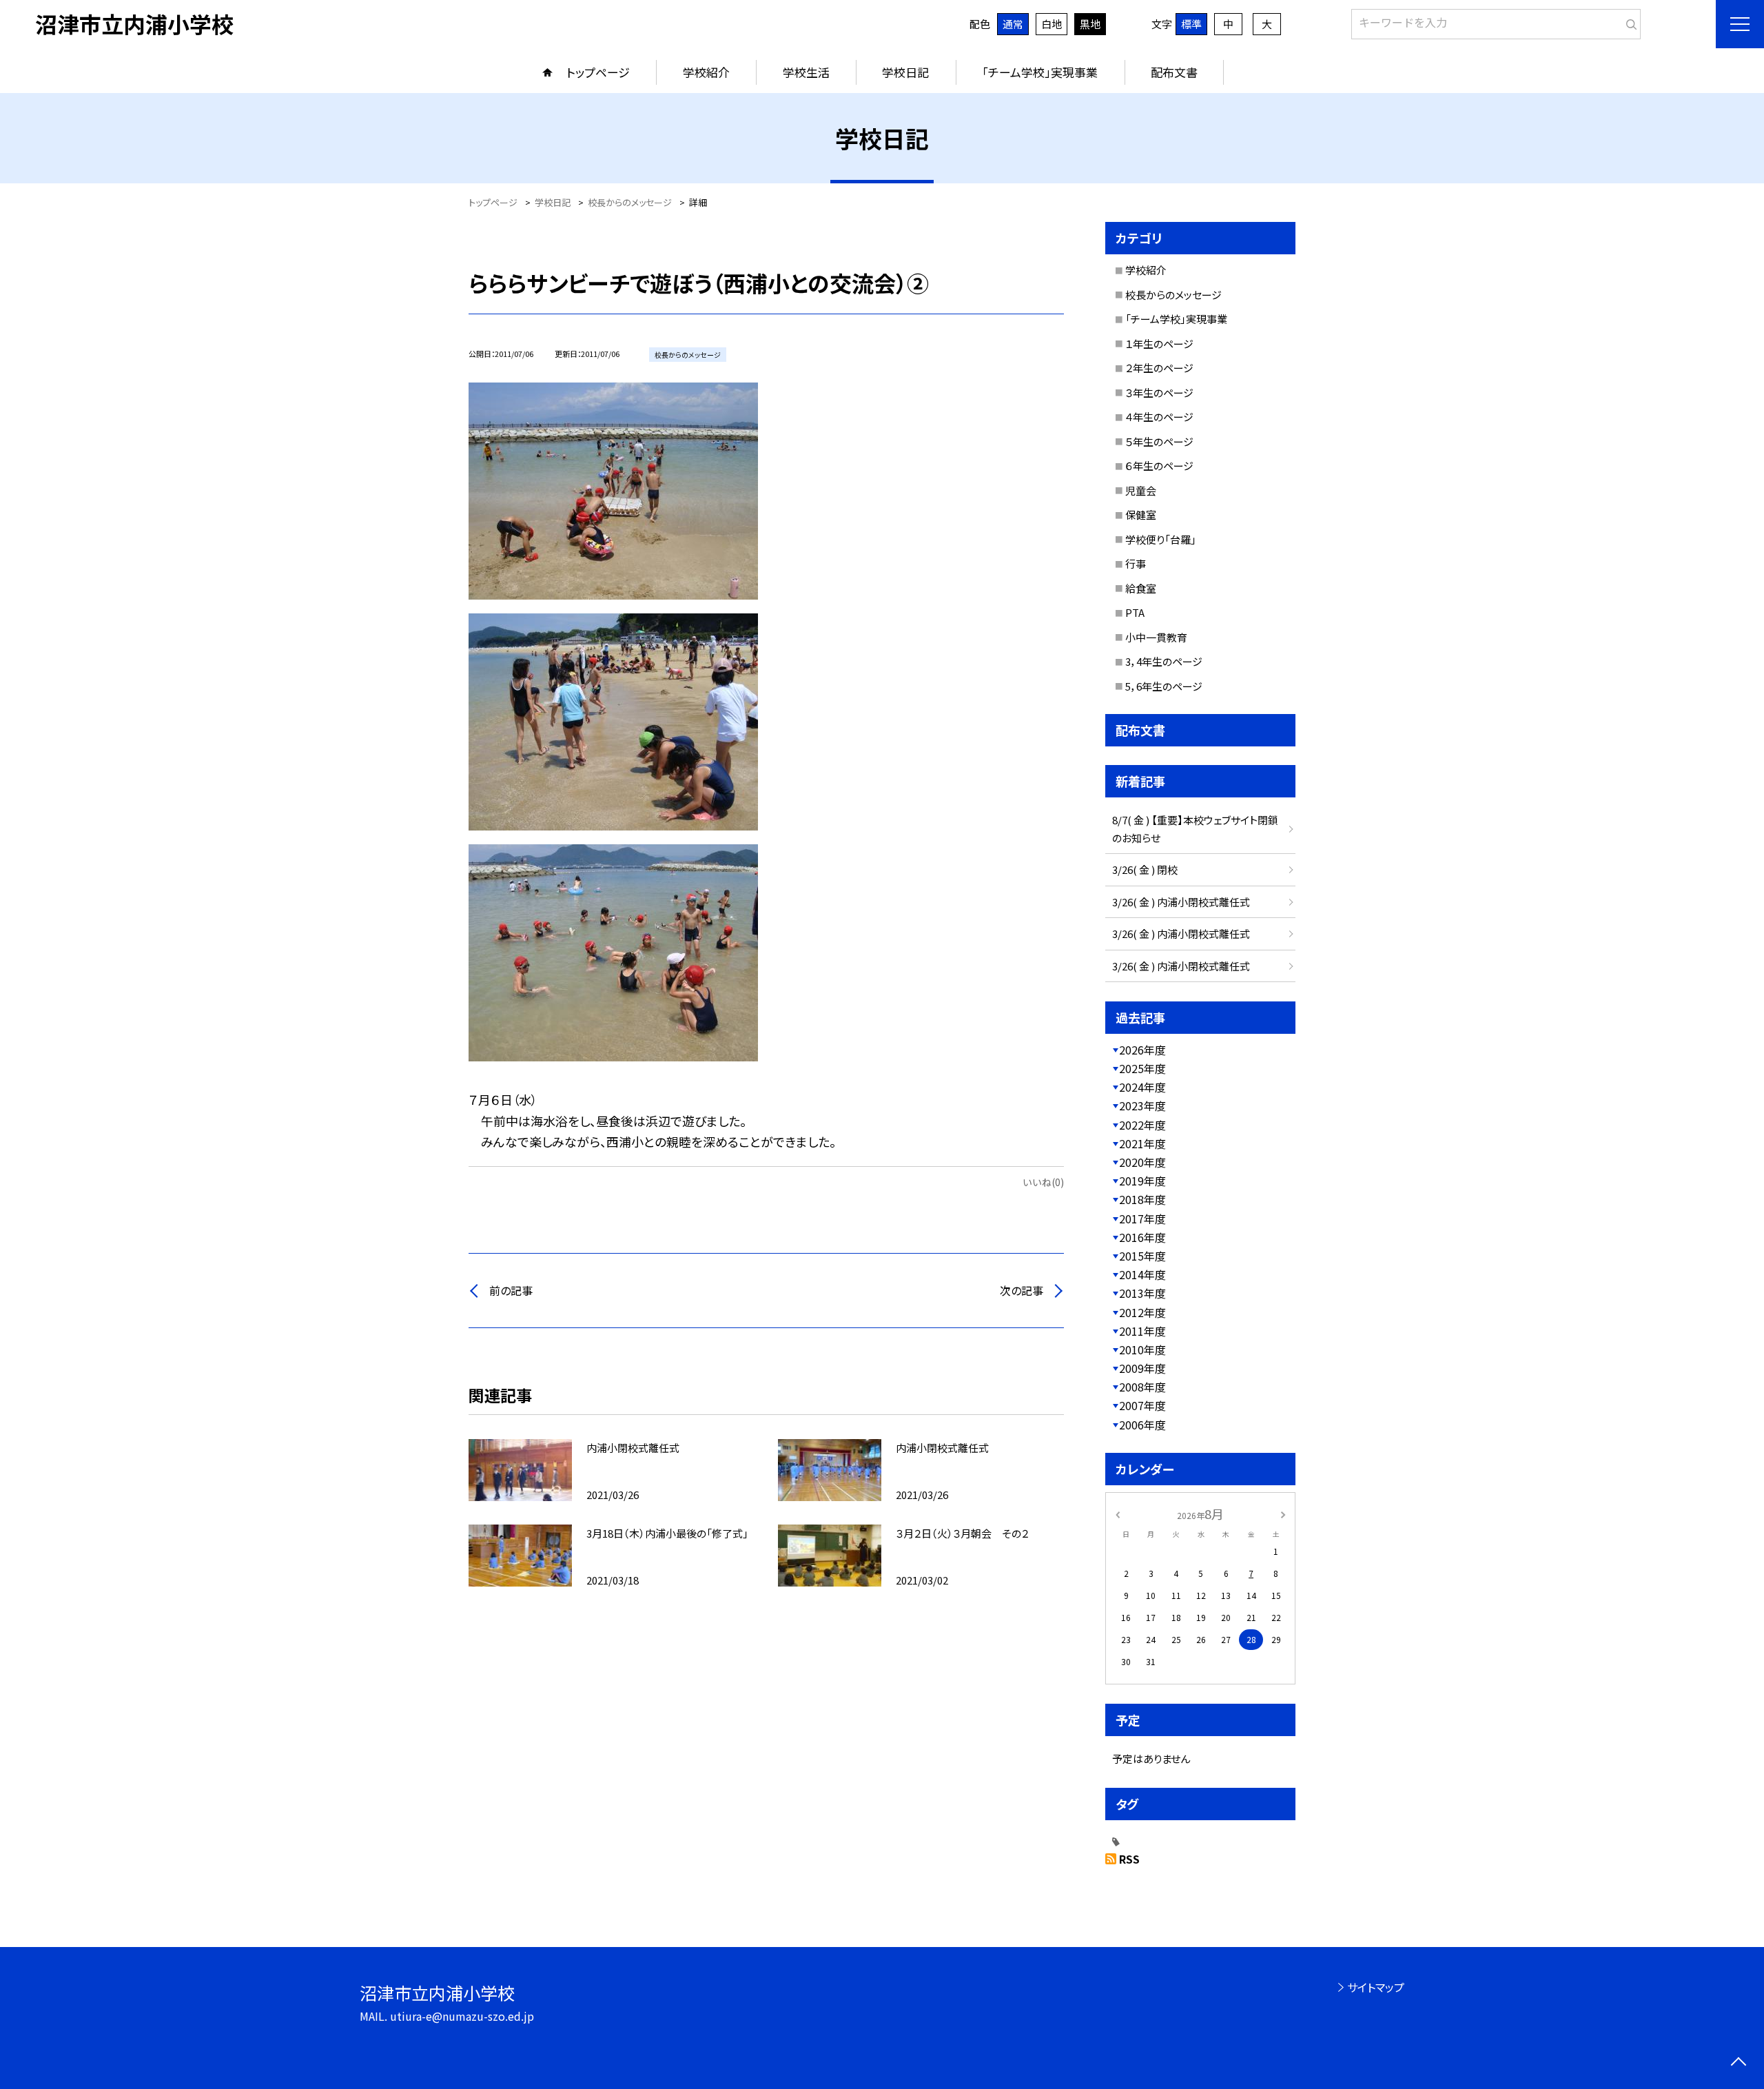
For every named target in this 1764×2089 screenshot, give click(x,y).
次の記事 (1022, 1290)
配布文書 (1174, 72)
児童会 (1141, 490)
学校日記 (905, 72)
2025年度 (1142, 1068)
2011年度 (1142, 1331)
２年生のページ (1159, 368)
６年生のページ (1159, 466)
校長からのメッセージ (1173, 295)
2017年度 (1142, 1219)
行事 (1136, 563)
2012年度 (1142, 1312)
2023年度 (1142, 1105)
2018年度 (1142, 1199)
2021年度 (1142, 1143)
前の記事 (511, 1290)
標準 (1191, 24)
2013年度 (1142, 1293)
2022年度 (1142, 1125)
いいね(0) (1043, 1182)
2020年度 (1142, 1162)
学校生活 (806, 72)
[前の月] (1118, 1513)
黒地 (1090, 24)
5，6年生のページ (1164, 686)
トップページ (598, 72)
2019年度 (1142, 1181)
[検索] (1629, 21)
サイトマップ (1376, 1987)
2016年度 (1142, 1237)
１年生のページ (1159, 344)
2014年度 (1142, 1274)
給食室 (1141, 588)
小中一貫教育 (1156, 637)
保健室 (1141, 514)
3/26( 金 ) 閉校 (1145, 869)
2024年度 (1142, 1087)
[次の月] (1283, 1513)
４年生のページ (1159, 417)
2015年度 (1142, 1256)
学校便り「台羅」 (1161, 539)
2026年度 (1142, 1050)
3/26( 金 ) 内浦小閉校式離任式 (1181, 902)
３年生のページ (1159, 393)
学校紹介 (706, 72)
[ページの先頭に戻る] (1738, 2063)
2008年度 (1142, 1387)
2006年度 (1142, 1425)
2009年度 (1142, 1368)
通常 (1013, 24)
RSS (1129, 1859)
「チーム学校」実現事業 (1040, 72)
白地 (1052, 24)
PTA (1135, 612)
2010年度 (1142, 1349)
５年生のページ (1159, 441)
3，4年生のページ (1164, 661)
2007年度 (1142, 1405)
